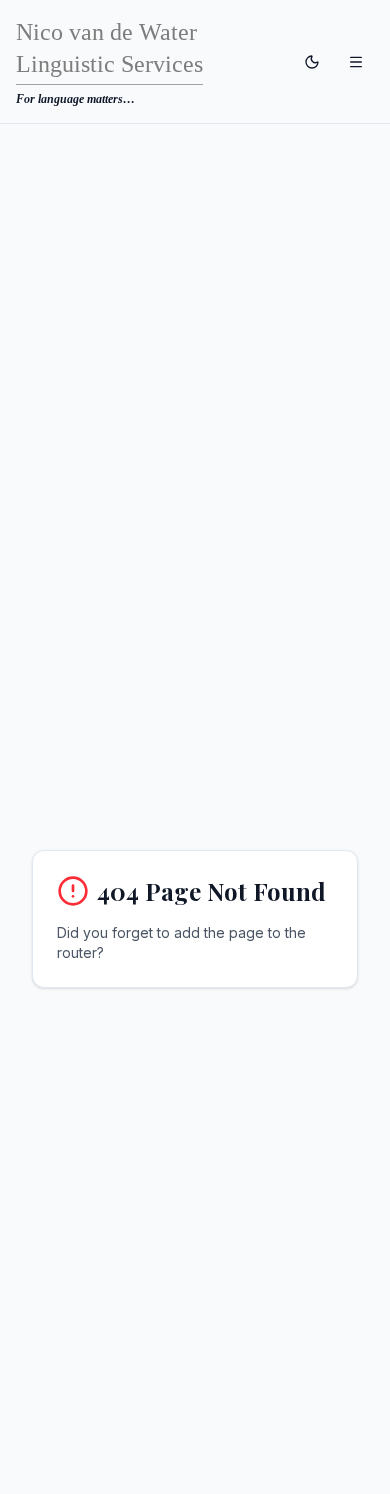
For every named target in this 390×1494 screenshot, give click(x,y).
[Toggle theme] (312, 62)
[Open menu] (356, 62)
